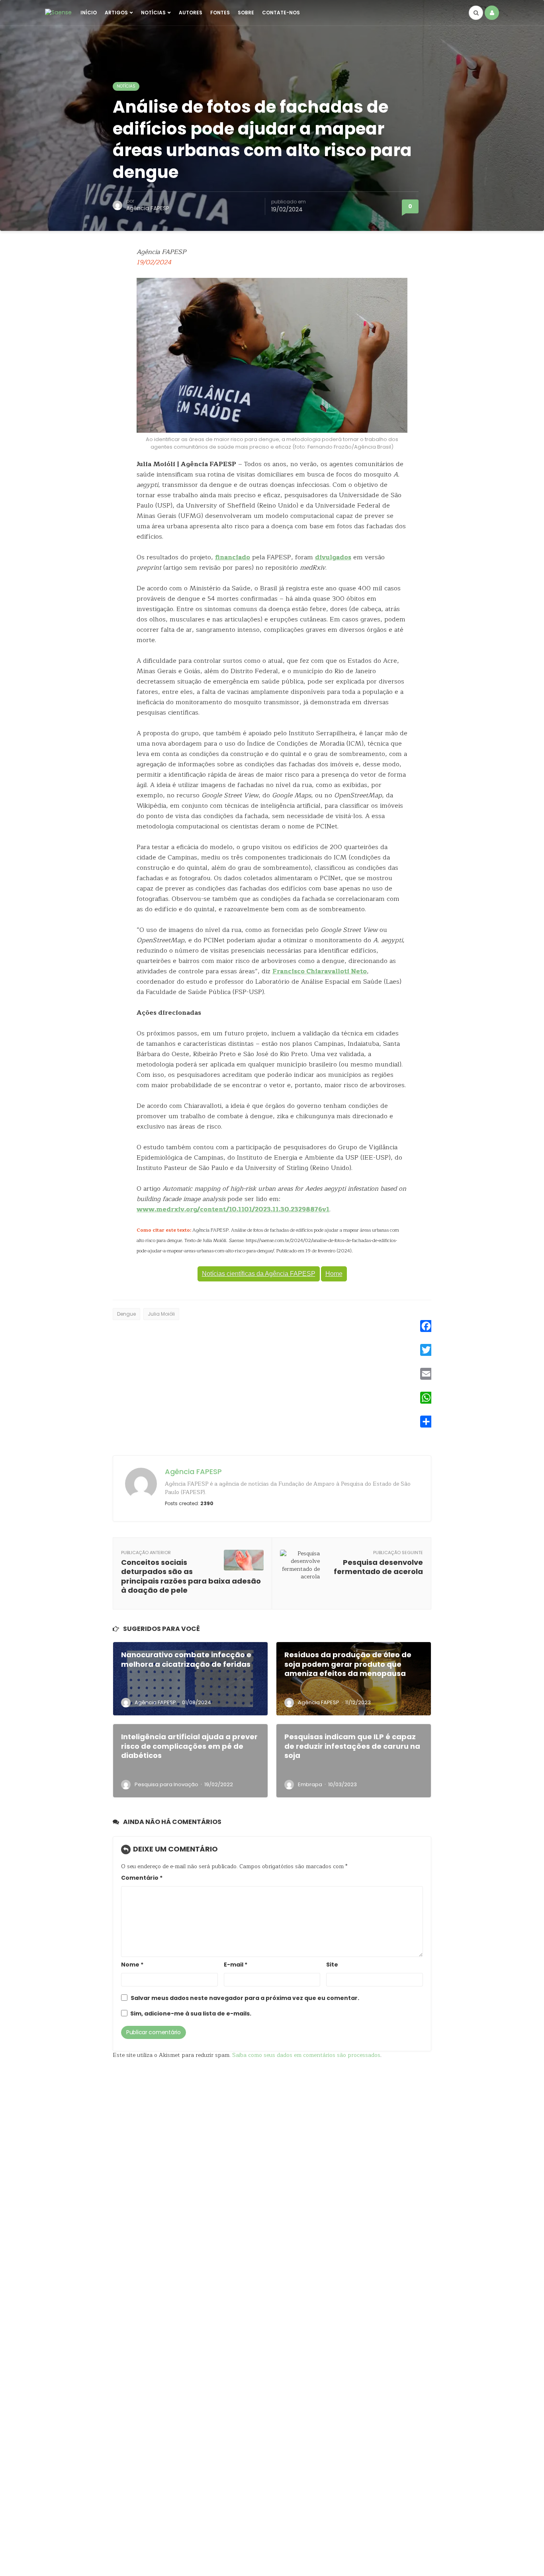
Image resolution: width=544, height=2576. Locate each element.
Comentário (142, 1878)
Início (89, 13)
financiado (233, 557)
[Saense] (58, 12)
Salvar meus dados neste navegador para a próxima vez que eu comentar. (245, 1998)
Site (332, 1965)
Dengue (126, 1314)
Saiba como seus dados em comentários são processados (306, 2055)
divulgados (333, 557)
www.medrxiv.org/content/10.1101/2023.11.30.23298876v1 (233, 1209)
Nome (132, 1965)
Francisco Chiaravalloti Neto (320, 971)
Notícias (153, 13)
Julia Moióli (161, 1314)
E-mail (236, 1965)
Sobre (246, 13)
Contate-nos (281, 13)
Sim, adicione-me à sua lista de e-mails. (190, 2014)
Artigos (116, 13)
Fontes (220, 13)
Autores (191, 13)
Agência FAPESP (148, 208)
